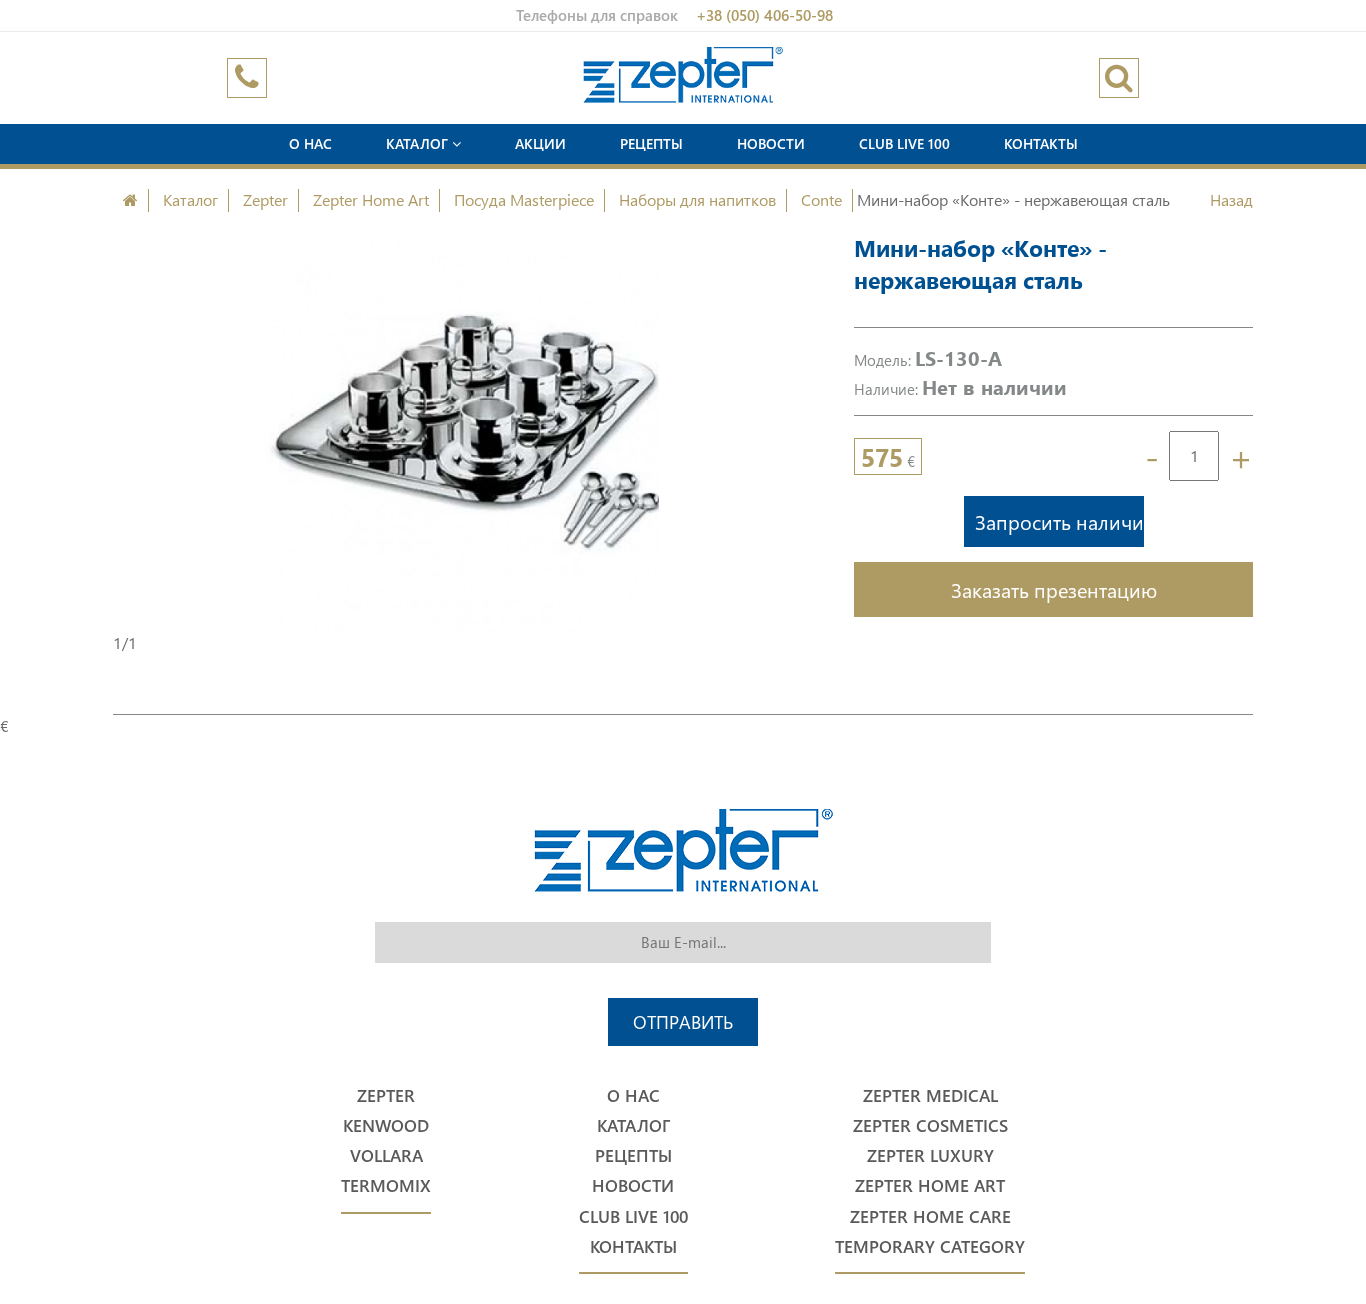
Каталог (419, 143)
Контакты (1041, 143)
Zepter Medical (930, 1095)
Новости (771, 143)
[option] (458, 432)
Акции (540, 143)
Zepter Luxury (930, 1155)
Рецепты (651, 143)
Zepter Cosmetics (930, 1125)
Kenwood (386, 1125)
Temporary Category (930, 1246)
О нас (310, 143)
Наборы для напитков (697, 199)
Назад (1231, 199)
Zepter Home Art (371, 199)
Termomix (386, 1185)
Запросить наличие (1059, 521)
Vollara (386, 1155)
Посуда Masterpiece (524, 199)
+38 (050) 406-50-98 (764, 15)
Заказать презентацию (1054, 589)
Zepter (265, 199)
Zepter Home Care (930, 1216)
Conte (821, 199)
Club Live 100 (904, 143)
